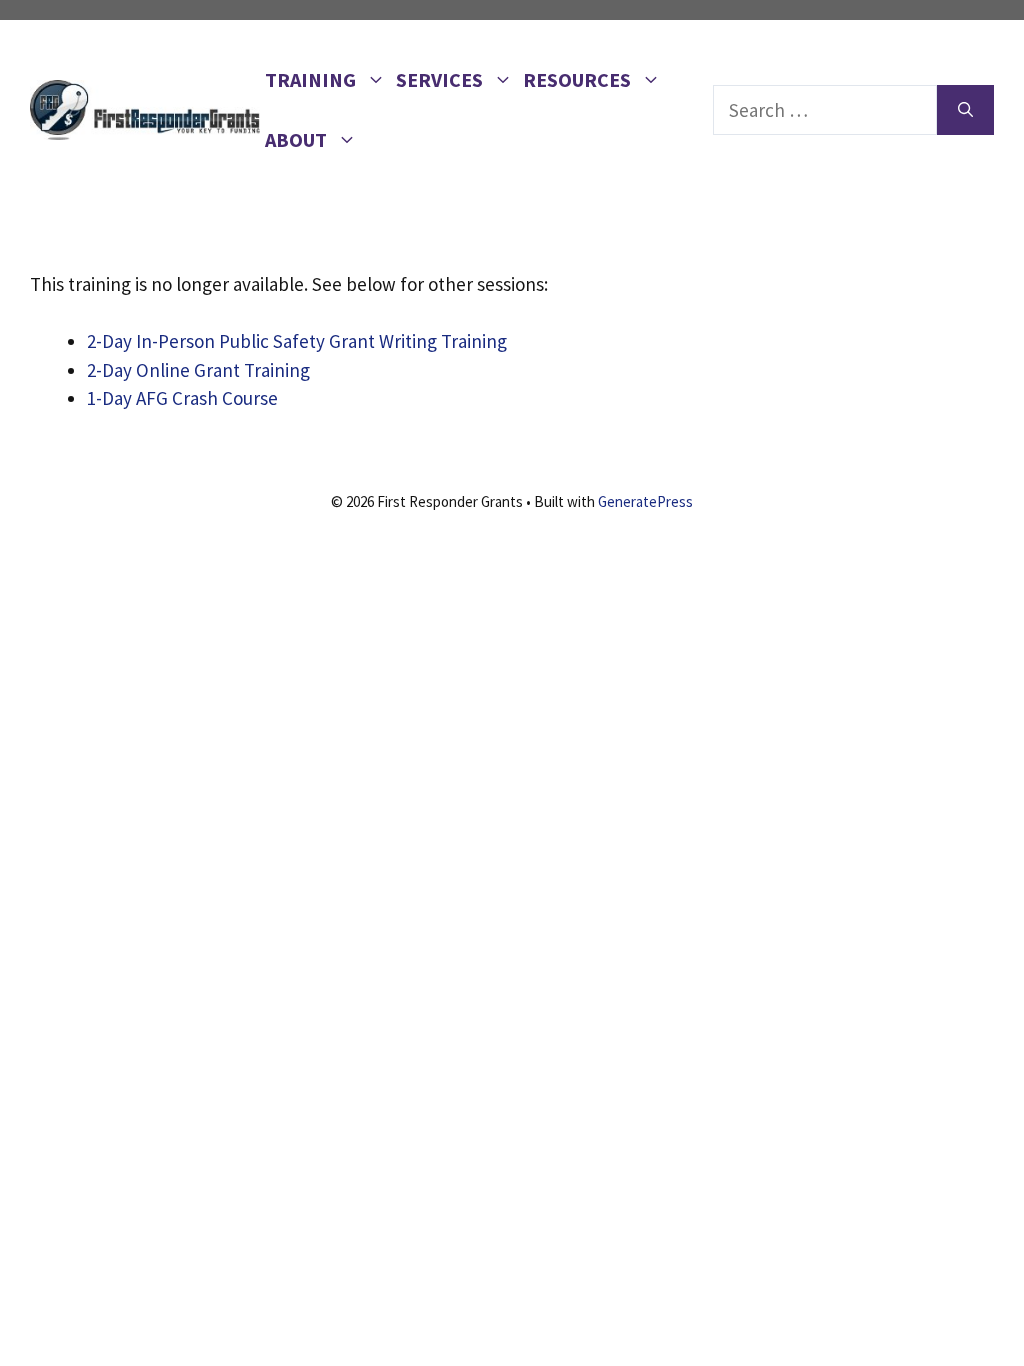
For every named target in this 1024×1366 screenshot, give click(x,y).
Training (310, 79)
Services (439, 79)
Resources (577, 79)
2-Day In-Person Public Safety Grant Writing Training (297, 341)
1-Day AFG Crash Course (182, 398)
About (296, 139)
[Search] (965, 110)
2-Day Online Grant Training (198, 370)
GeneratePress (645, 501)
